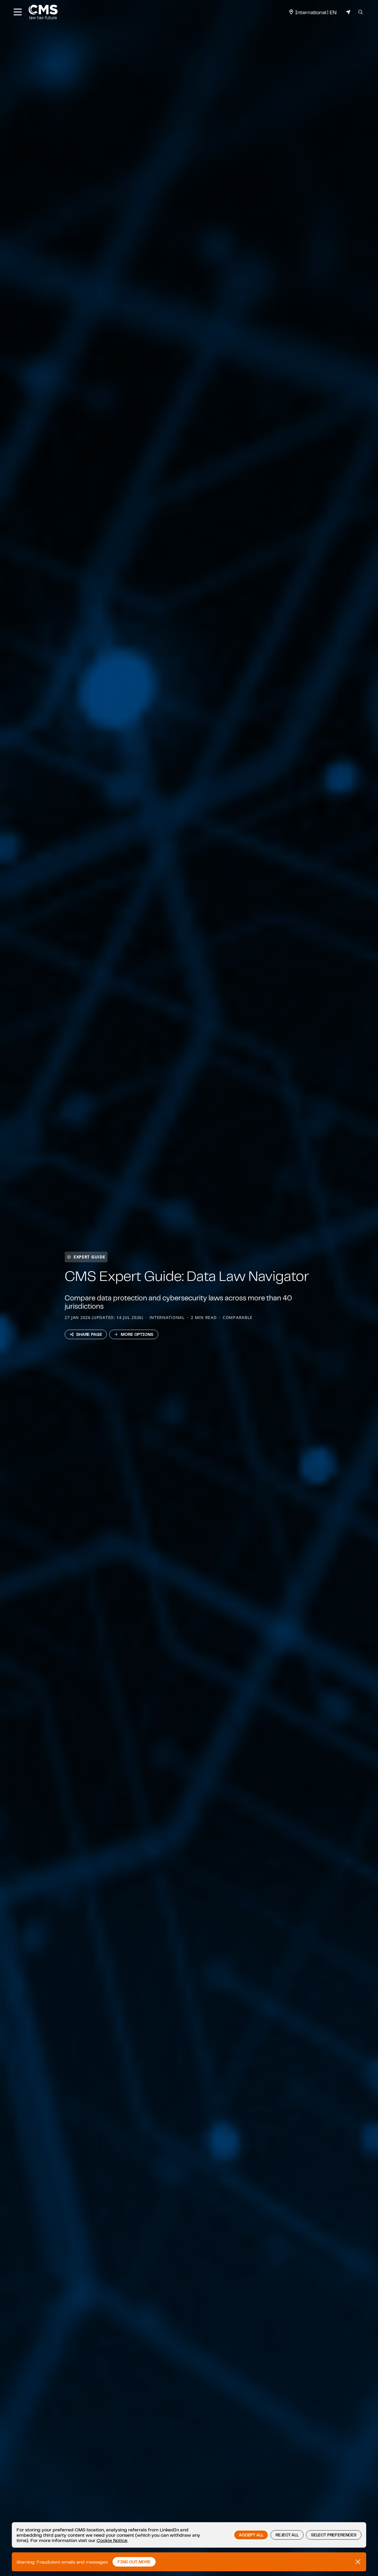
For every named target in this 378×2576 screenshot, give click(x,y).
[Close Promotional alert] (358, 2562)
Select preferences (334, 2535)
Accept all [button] (251, 2535)
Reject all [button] (287, 2535)
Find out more (134, 2562)
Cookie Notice (112, 2540)
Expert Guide (89, 1257)
